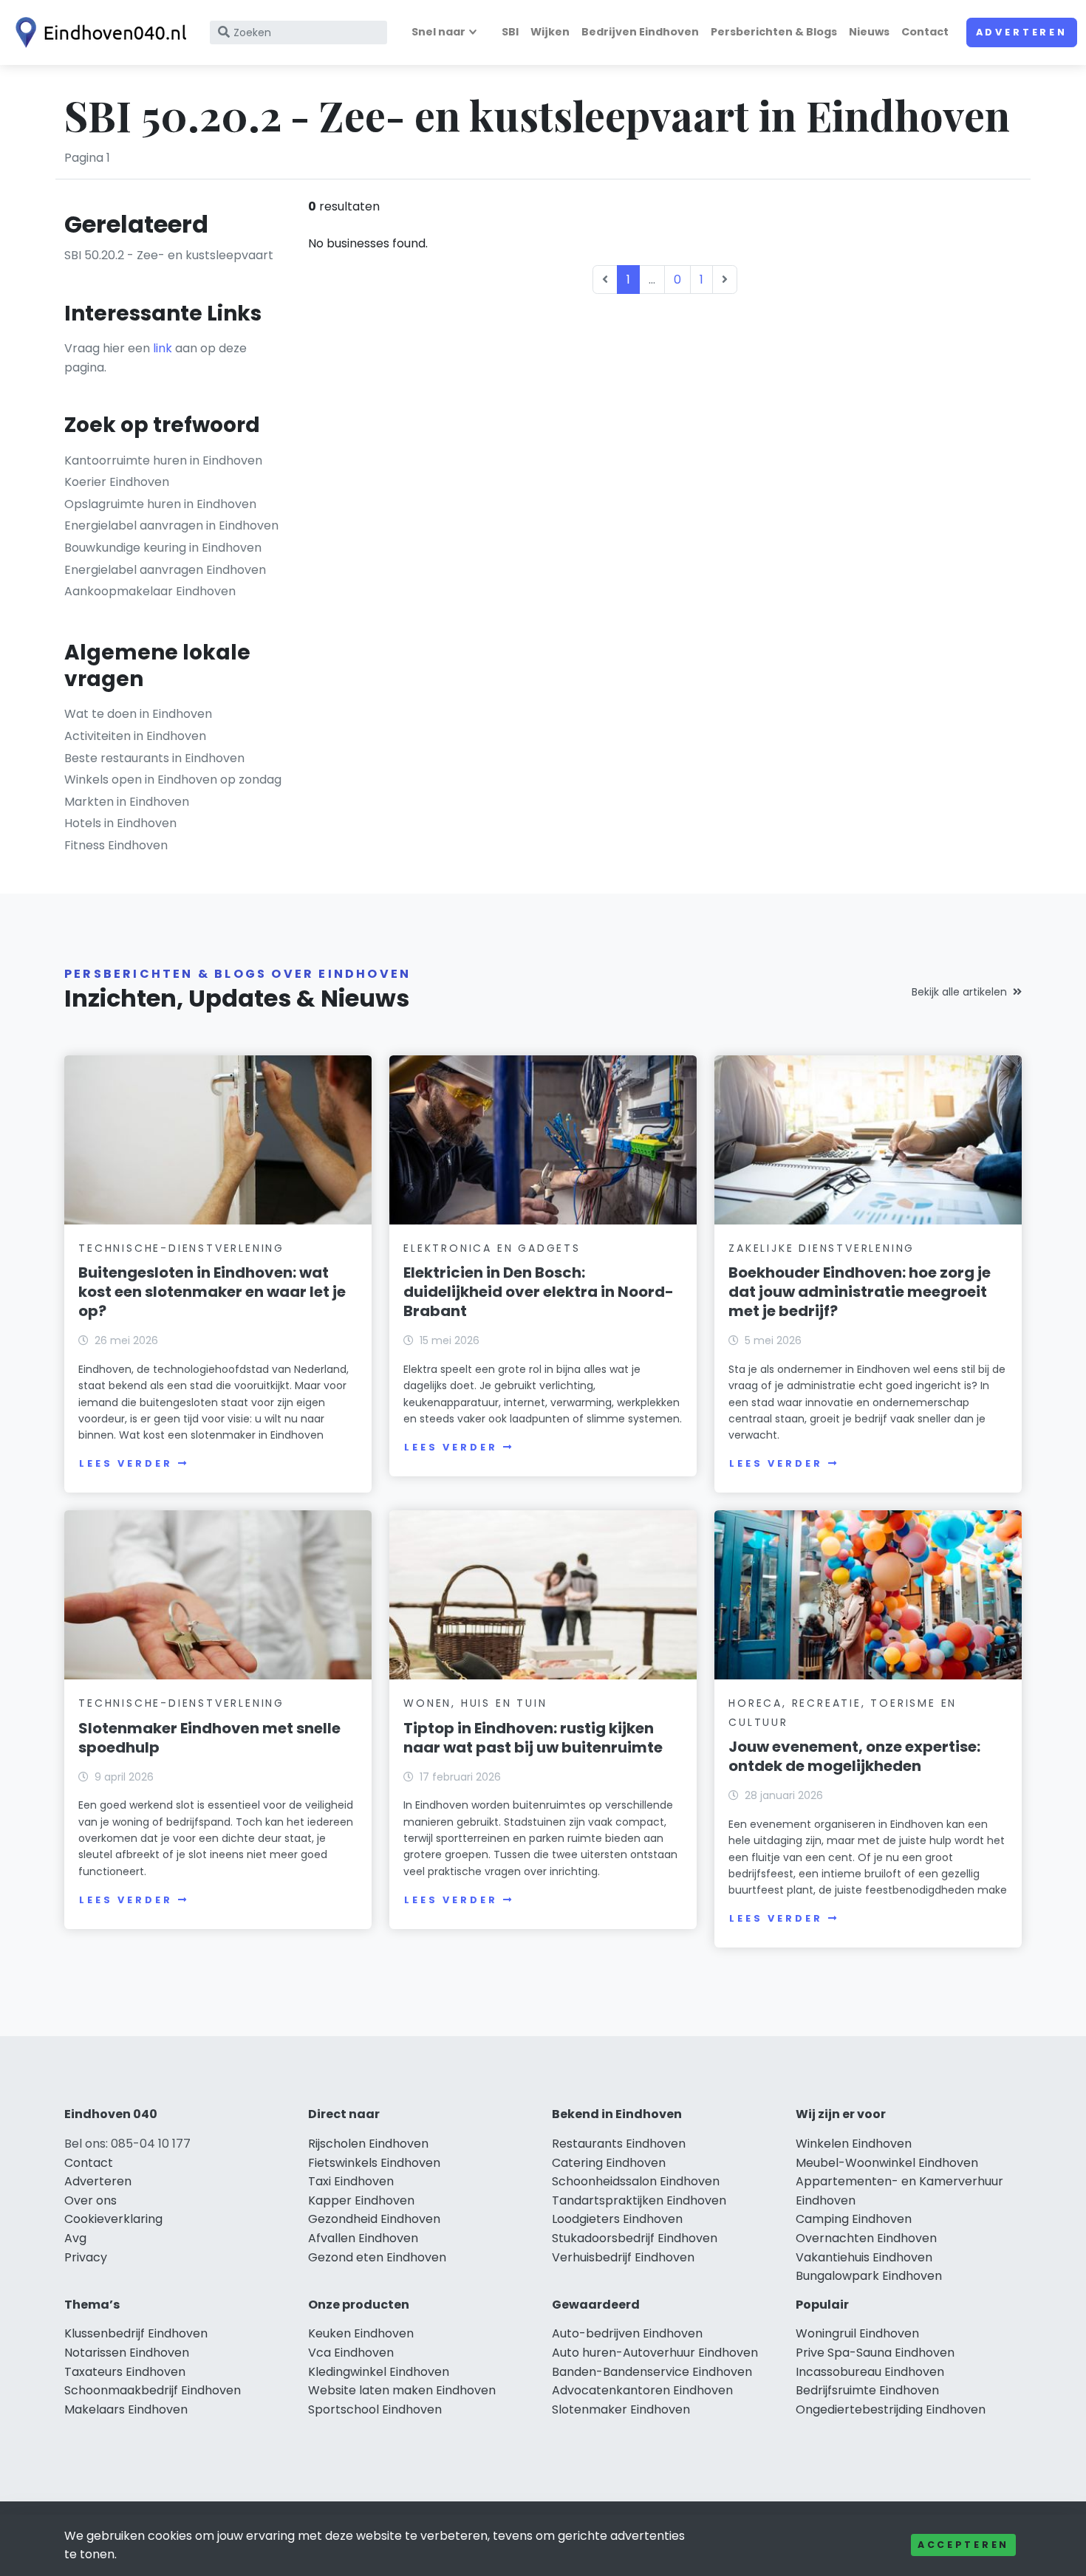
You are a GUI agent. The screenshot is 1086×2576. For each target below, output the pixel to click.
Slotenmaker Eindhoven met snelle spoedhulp (209, 1738)
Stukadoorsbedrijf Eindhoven (635, 2238)
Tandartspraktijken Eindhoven (639, 2200)
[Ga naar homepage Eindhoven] (98, 32)
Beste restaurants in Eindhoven (154, 758)
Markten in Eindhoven (127, 802)
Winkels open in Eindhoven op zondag (173, 780)
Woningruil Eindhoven (857, 2333)
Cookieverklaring (113, 2219)
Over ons (90, 2200)
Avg (75, 2238)
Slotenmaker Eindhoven (621, 2409)
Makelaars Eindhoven (126, 2409)
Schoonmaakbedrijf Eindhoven (153, 2390)
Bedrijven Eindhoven (640, 32)
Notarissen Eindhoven (127, 2353)
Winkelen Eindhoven (854, 2144)
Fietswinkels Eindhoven (374, 2163)
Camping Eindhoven (854, 2219)
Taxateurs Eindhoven (125, 2372)
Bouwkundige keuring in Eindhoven (163, 548)
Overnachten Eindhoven (866, 2238)
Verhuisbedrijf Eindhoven (623, 2257)
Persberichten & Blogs (774, 32)
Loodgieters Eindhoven (617, 2219)
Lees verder (126, 1463)
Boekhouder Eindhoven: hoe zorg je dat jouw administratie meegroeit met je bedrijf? (860, 1292)
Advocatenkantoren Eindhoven (642, 2390)
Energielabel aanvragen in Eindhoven (171, 525)
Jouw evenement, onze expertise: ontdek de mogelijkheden (854, 1756)
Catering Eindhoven (609, 2163)
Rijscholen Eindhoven (368, 2144)
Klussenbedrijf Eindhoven (136, 2333)
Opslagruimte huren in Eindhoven (160, 504)
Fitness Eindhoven (116, 845)
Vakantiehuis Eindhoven (864, 2257)
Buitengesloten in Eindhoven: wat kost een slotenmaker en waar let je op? (212, 1292)
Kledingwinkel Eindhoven (379, 2372)
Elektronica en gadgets (492, 1248)
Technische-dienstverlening (181, 1248)
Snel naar (438, 32)
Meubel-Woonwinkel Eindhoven (887, 2163)
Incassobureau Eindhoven (870, 2372)
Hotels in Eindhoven (120, 823)
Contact (925, 32)
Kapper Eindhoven (361, 2200)
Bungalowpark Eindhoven (869, 2276)
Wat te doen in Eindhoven (138, 714)
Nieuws (869, 32)
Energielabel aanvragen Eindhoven (165, 570)
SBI (510, 32)
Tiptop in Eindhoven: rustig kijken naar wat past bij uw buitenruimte (533, 1738)
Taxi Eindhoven (351, 2181)
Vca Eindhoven (351, 2353)
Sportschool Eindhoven (375, 2409)
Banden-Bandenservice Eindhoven (652, 2372)
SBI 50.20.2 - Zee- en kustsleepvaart (169, 255)
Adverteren (1022, 32)
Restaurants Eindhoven (619, 2144)
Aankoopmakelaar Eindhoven (150, 591)
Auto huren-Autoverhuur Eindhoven (655, 2353)
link (163, 348)
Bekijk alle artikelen (959, 992)
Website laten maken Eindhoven (402, 2390)
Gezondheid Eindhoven (374, 2219)
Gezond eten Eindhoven (377, 2257)
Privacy (86, 2257)
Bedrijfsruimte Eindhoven (867, 2390)
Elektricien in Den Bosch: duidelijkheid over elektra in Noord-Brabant (539, 1292)
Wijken (550, 32)
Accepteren (963, 2545)
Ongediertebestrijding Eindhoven (891, 2409)
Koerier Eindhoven (117, 482)
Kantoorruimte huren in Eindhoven (163, 460)
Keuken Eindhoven (361, 2333)
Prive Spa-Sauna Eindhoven (875, 2353)
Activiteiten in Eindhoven (135, 736)
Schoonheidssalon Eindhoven (636, 2181)
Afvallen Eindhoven (363, 2238)
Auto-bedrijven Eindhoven (627, 2333)
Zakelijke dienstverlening (822, 1248)
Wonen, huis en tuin (475, 1703)
